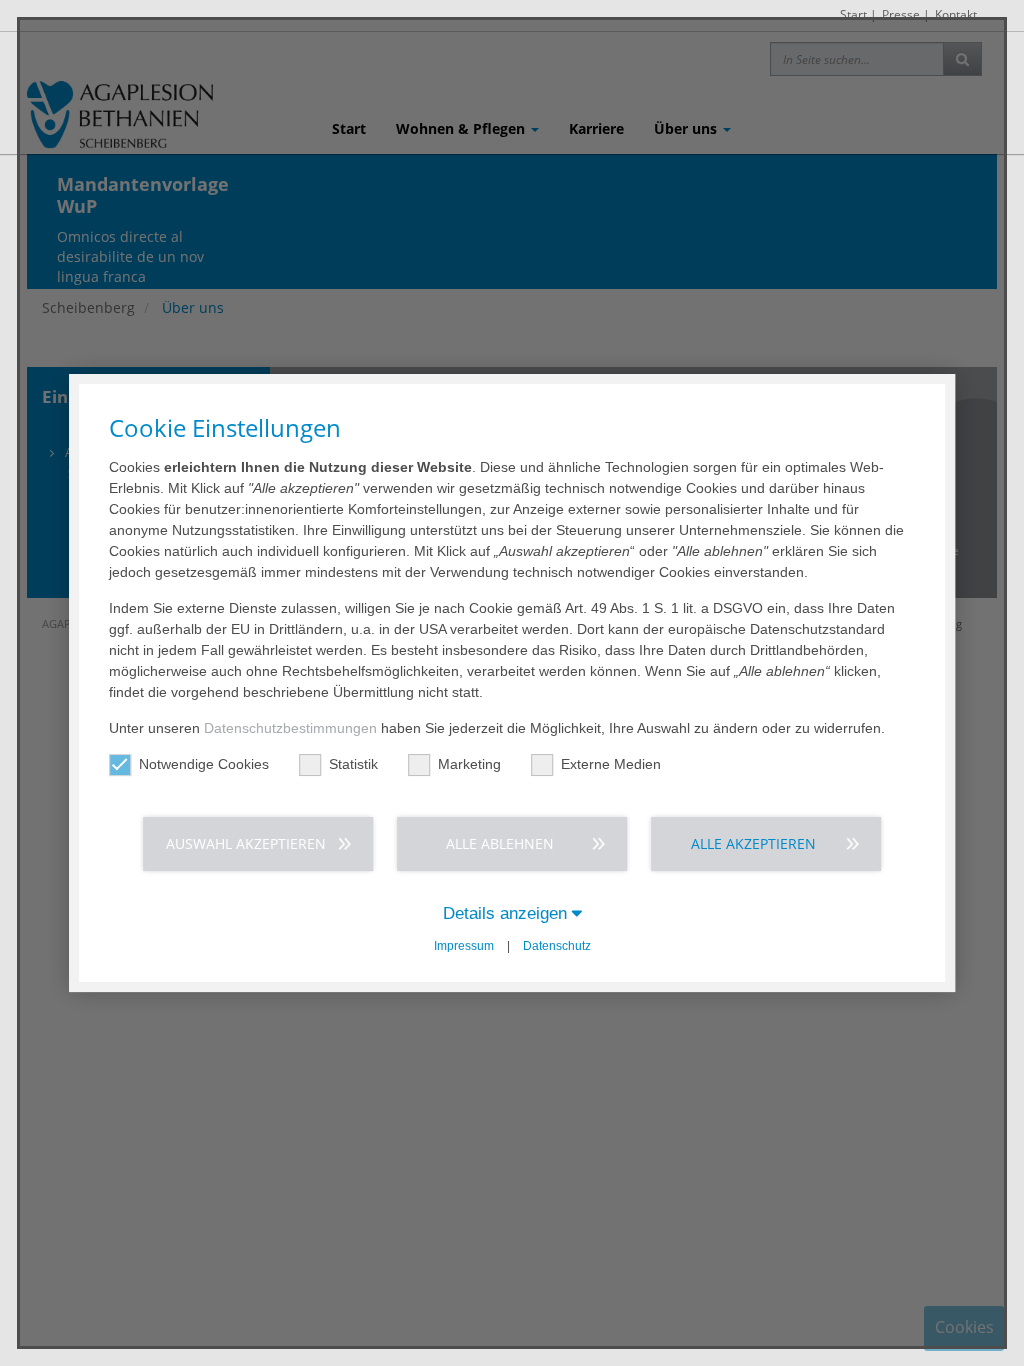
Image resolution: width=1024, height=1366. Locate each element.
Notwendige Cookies (204, 764)
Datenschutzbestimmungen (290, 728)
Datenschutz (557, 946)
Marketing (469, 764)
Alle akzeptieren (753, 843)
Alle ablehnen (500, 843)
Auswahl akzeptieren (246, 843)
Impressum (464, 946)
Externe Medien (611, 764)
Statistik (353, 764)
